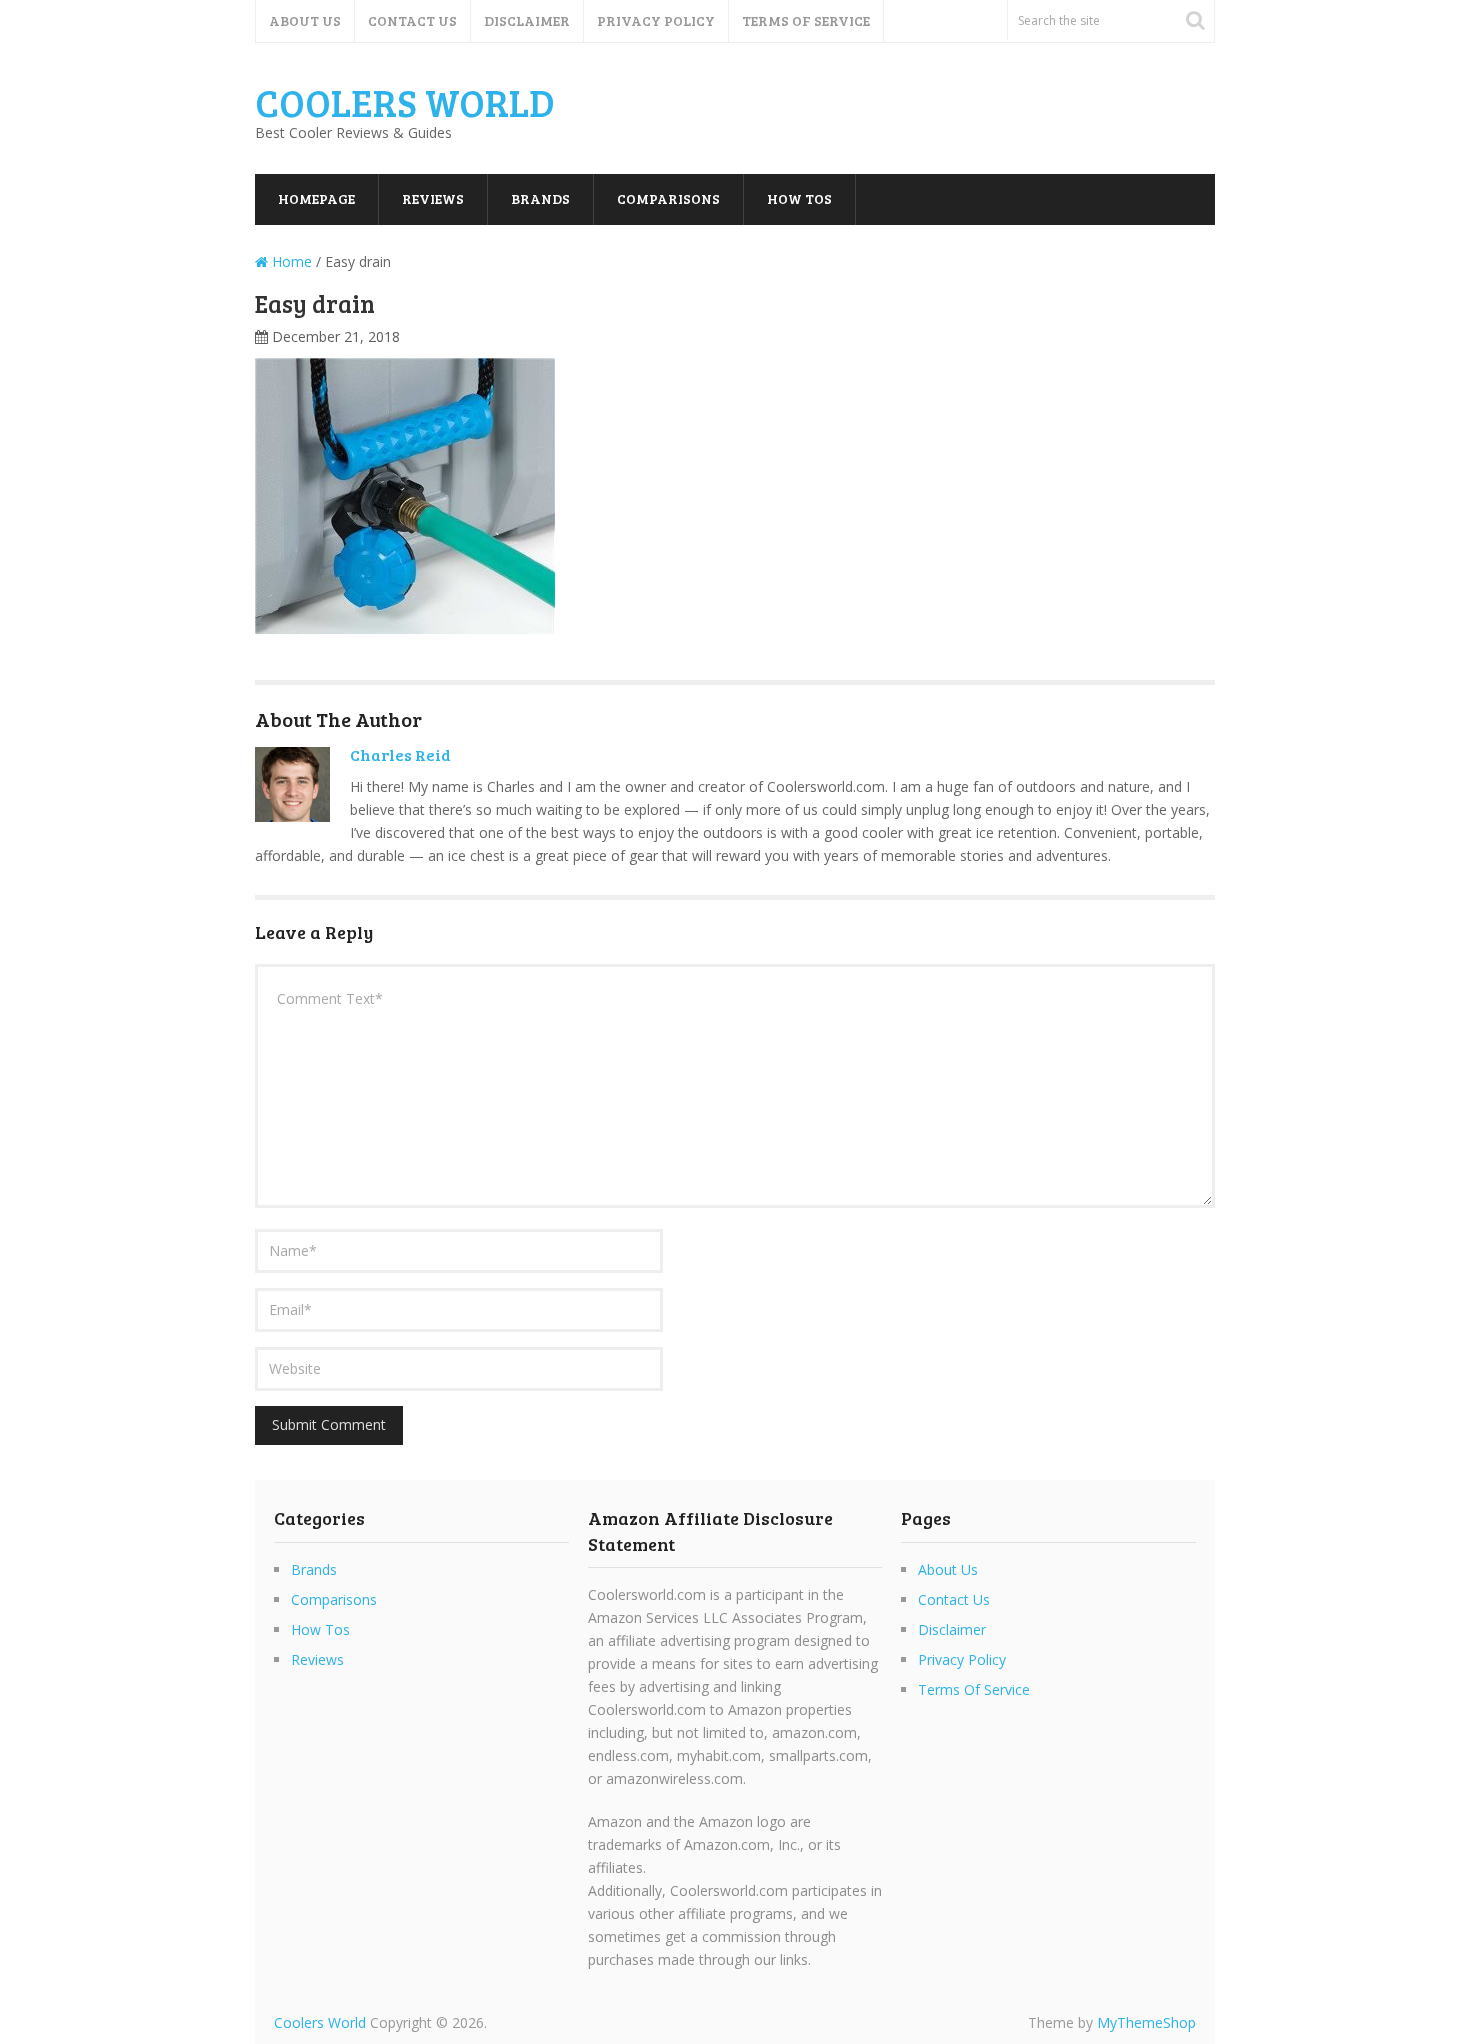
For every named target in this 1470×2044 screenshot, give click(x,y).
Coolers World (405, 102)
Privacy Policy (656, 20)
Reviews (433, 198)
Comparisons (668, 198)
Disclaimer (527, 20)
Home (290, 261)
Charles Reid (400, 754)
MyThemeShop (1146, 2022)
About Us (305, 20)
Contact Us (412, 20)
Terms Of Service (806, 20)
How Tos (799, 198)
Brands (540, 198)
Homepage (316, 198)
